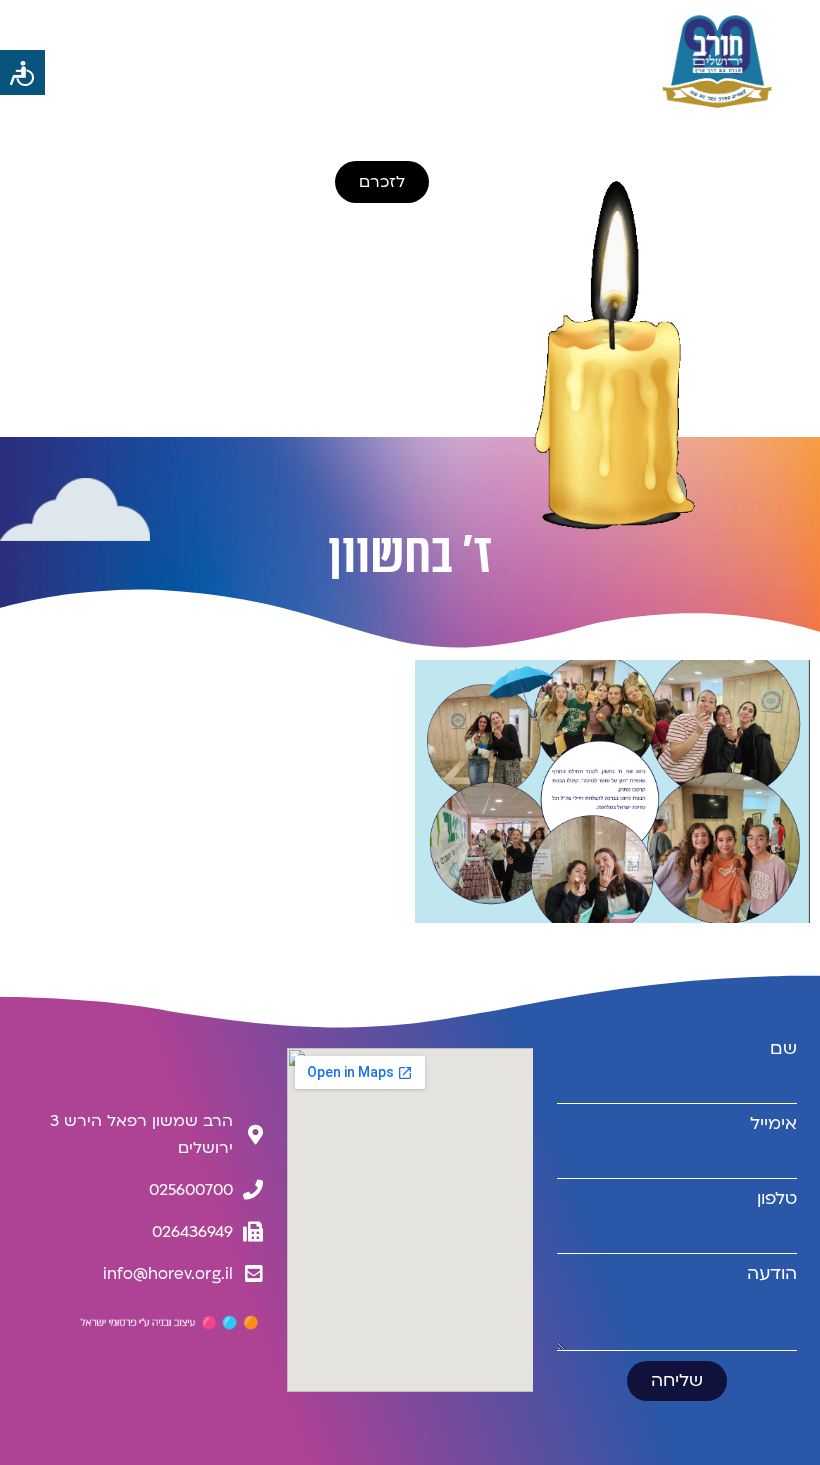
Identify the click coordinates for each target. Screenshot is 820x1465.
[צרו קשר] (36, 1300)
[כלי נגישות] (22, 72)
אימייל (773, 1124)
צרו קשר (36, 1345)
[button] (205, 60)
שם (783, 1049)
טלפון (777, 1199)
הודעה (772, 1274)
